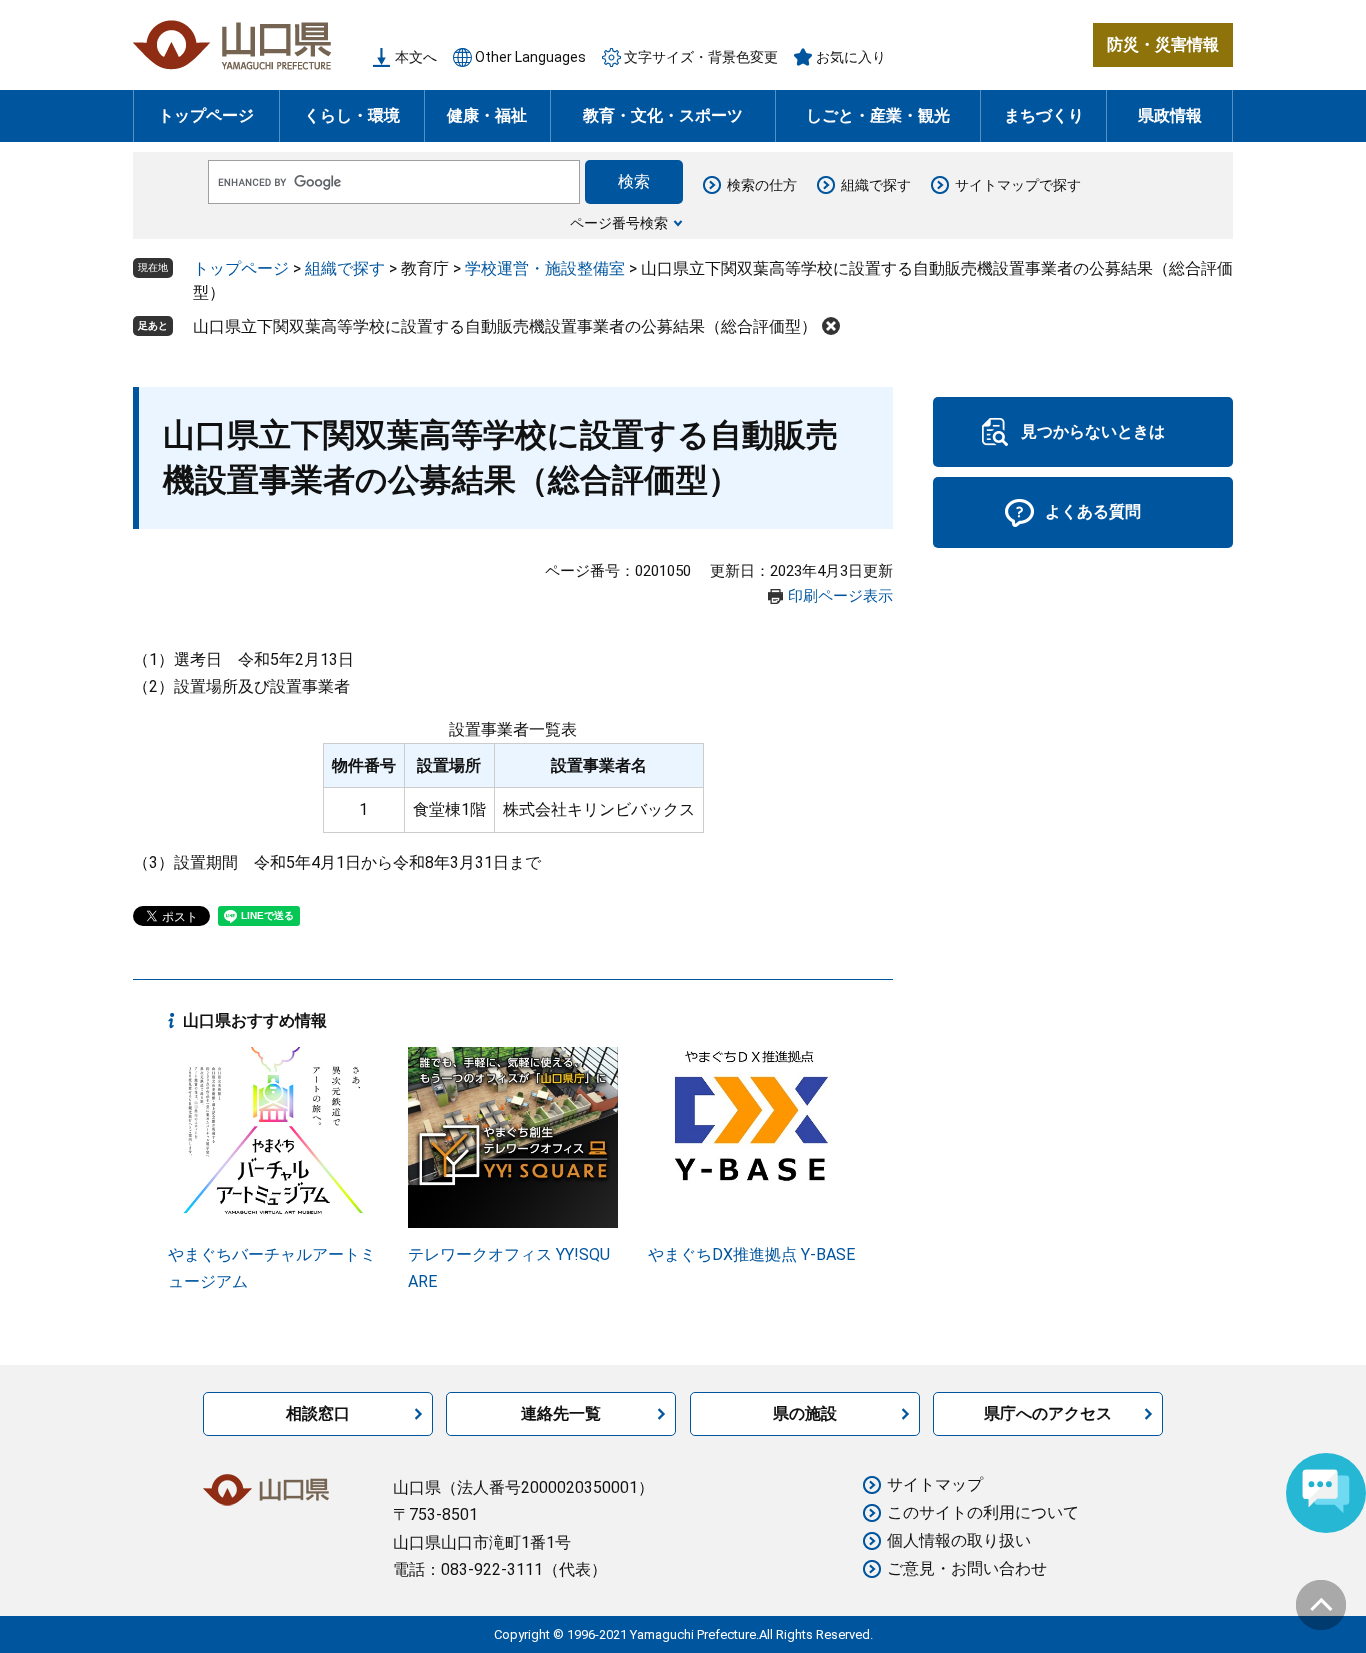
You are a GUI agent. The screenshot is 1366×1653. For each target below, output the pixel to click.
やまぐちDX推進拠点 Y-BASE (751, 1254)
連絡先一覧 (561, 1413)
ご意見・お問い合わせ (967, 1568)
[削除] (831, 326)
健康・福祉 (487, 115)
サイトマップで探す (1018, 185)
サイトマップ (935, 1484)
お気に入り (851, 57)
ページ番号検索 (619, 223)
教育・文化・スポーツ (663, 115)
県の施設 (805, 1413)
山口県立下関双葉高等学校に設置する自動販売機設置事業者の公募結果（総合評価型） (505, 326)
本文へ (416, 57)
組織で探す (876, 185)
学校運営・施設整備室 (545, 268)
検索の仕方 (762, 185)
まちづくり (1044, 115)
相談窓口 (318, 1413)
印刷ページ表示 (840, 596)
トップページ (206, 115)
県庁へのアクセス (1048, 1413)
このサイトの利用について (983, 1512)
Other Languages (530, 57)
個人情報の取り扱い (959, 1540)
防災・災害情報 (1163, 44)
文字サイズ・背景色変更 (701, 57)
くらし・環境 (352, 115)
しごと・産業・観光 (878, 115)
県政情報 (1170, 115)
